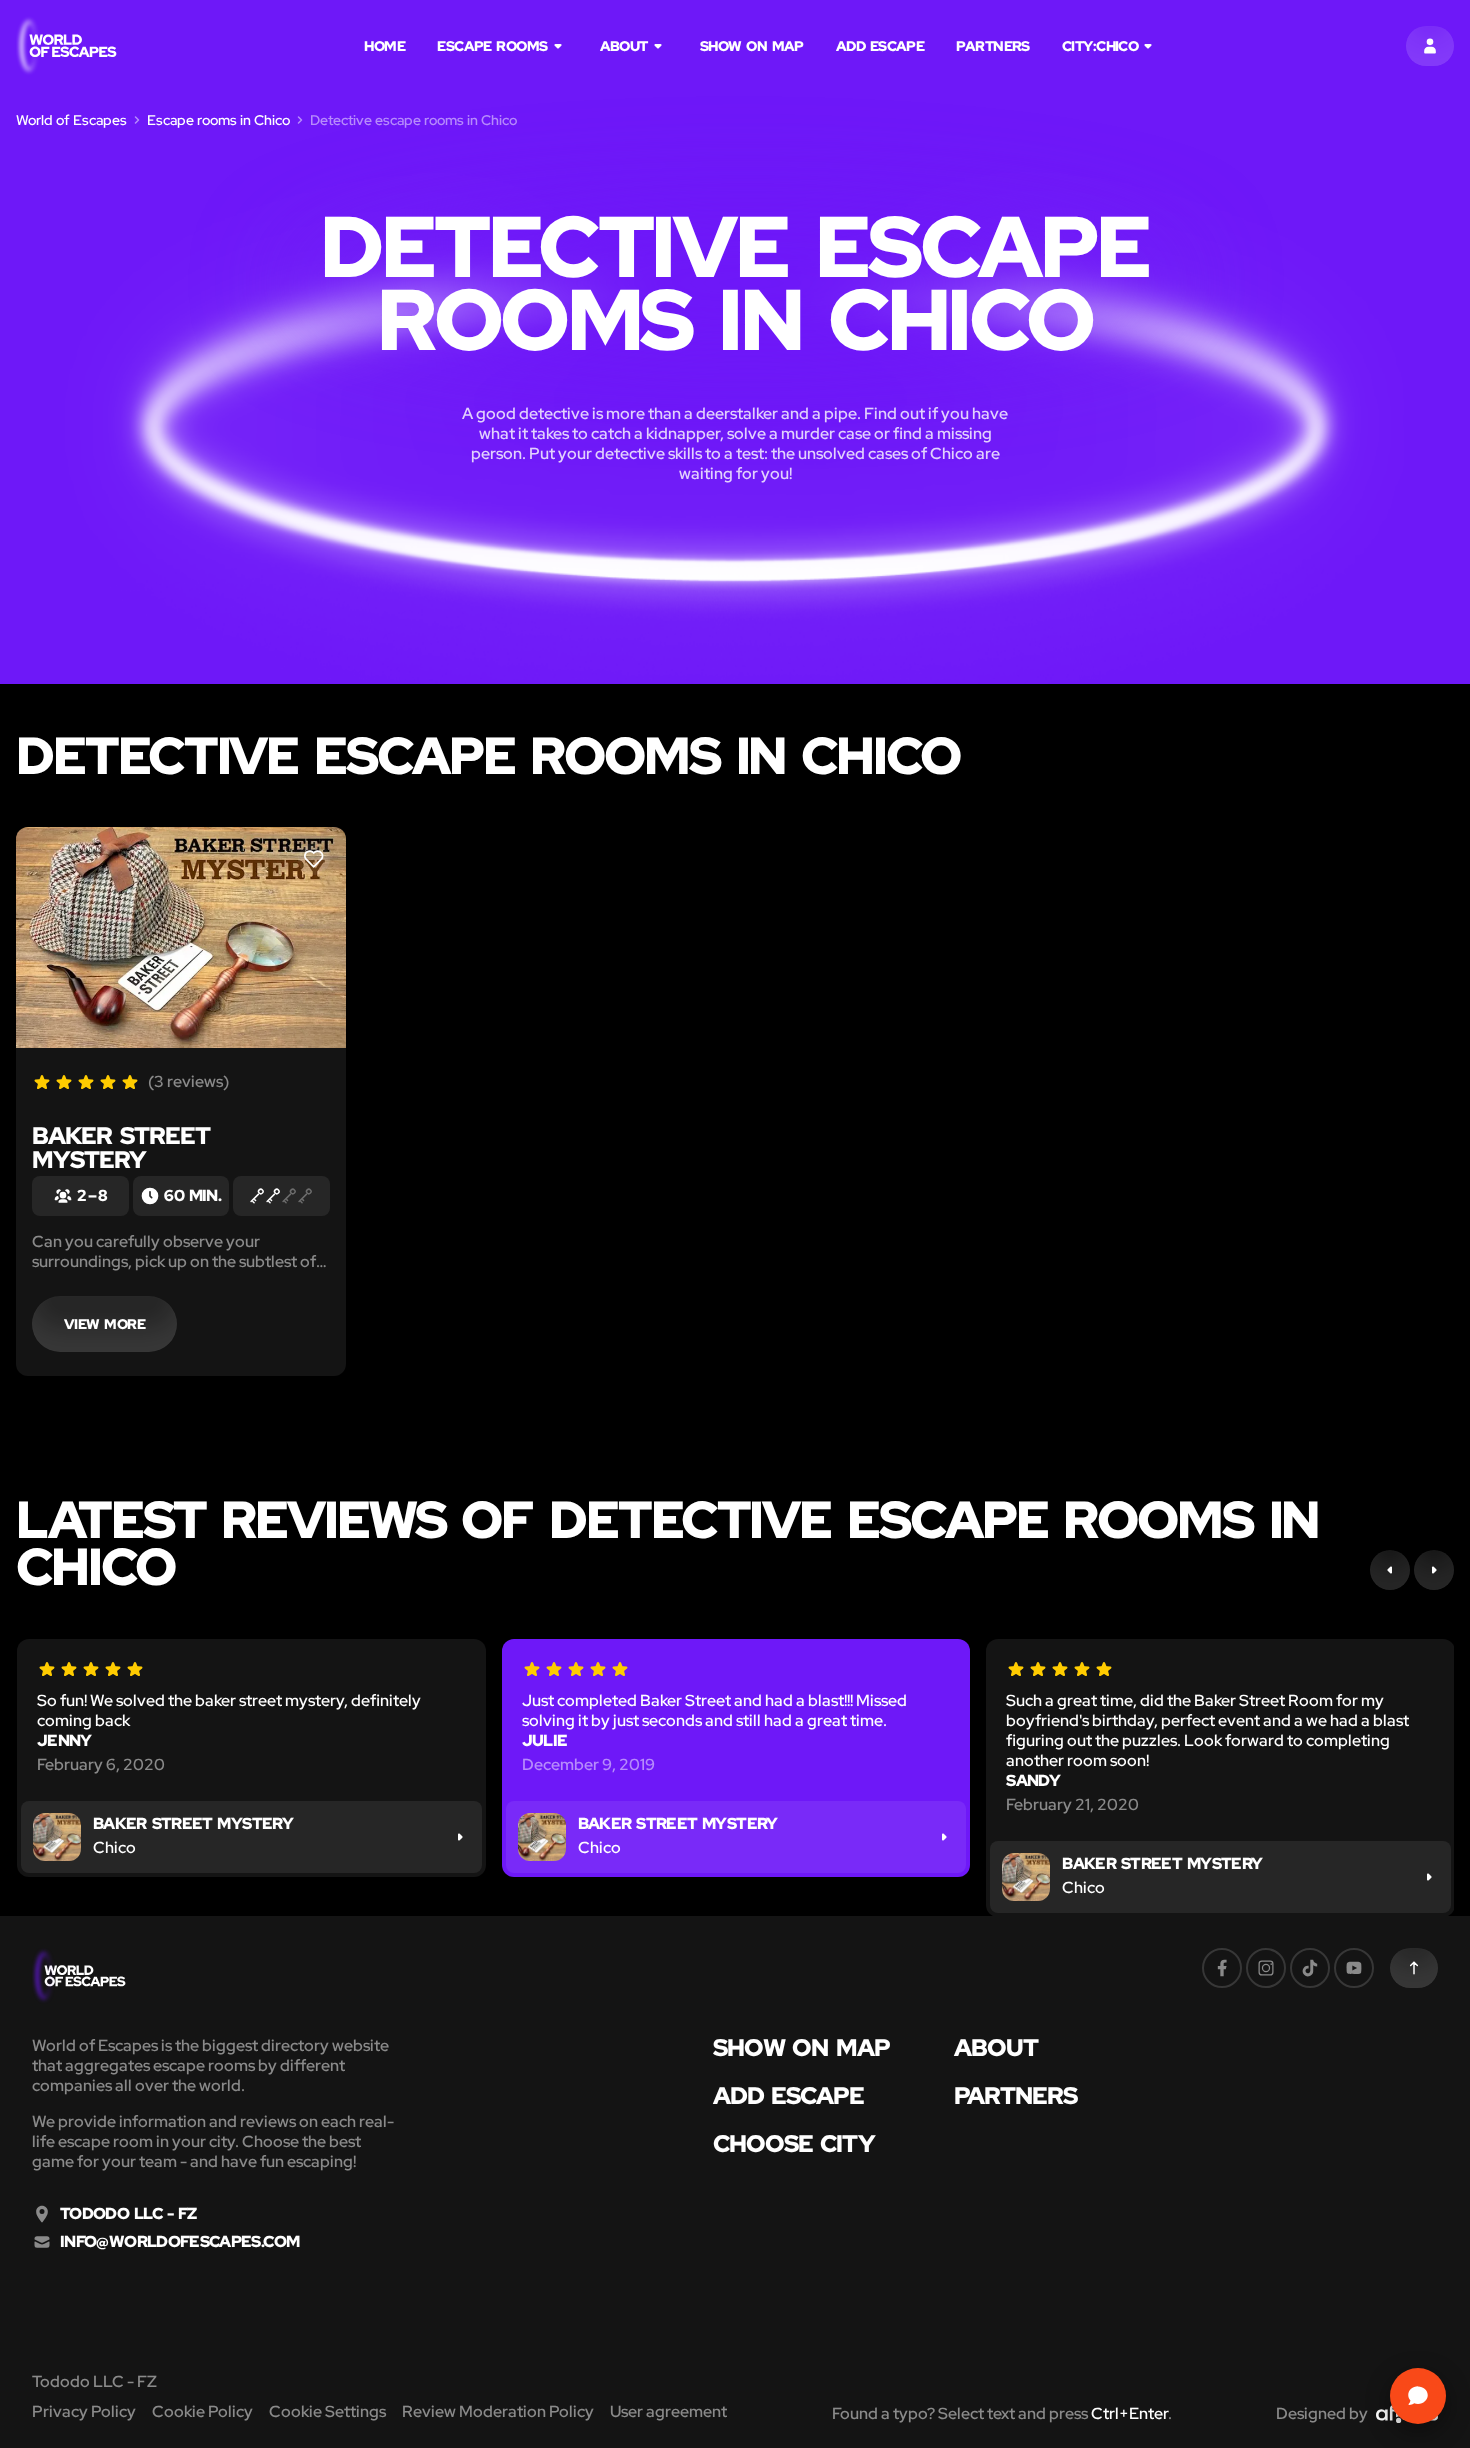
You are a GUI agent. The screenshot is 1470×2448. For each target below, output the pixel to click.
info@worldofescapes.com (179, 2242)
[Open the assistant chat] (1418, 2396)
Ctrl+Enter (1129, 2413)
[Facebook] (1222, 1968)
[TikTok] (1310, 1968)
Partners (993, 46)
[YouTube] (1354, 1968)
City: (1100, 46)
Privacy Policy (84, 2411)
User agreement (668, 2411)
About (624, 46)
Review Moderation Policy (498, 2411)
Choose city (794, 2144)
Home (384, 46)
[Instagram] (1266, 1968)
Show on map (752, 46)
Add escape (880, 46)
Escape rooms (492, 46)
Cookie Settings (327, 2411)
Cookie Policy (202, 2411)
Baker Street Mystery (121, 1147)
